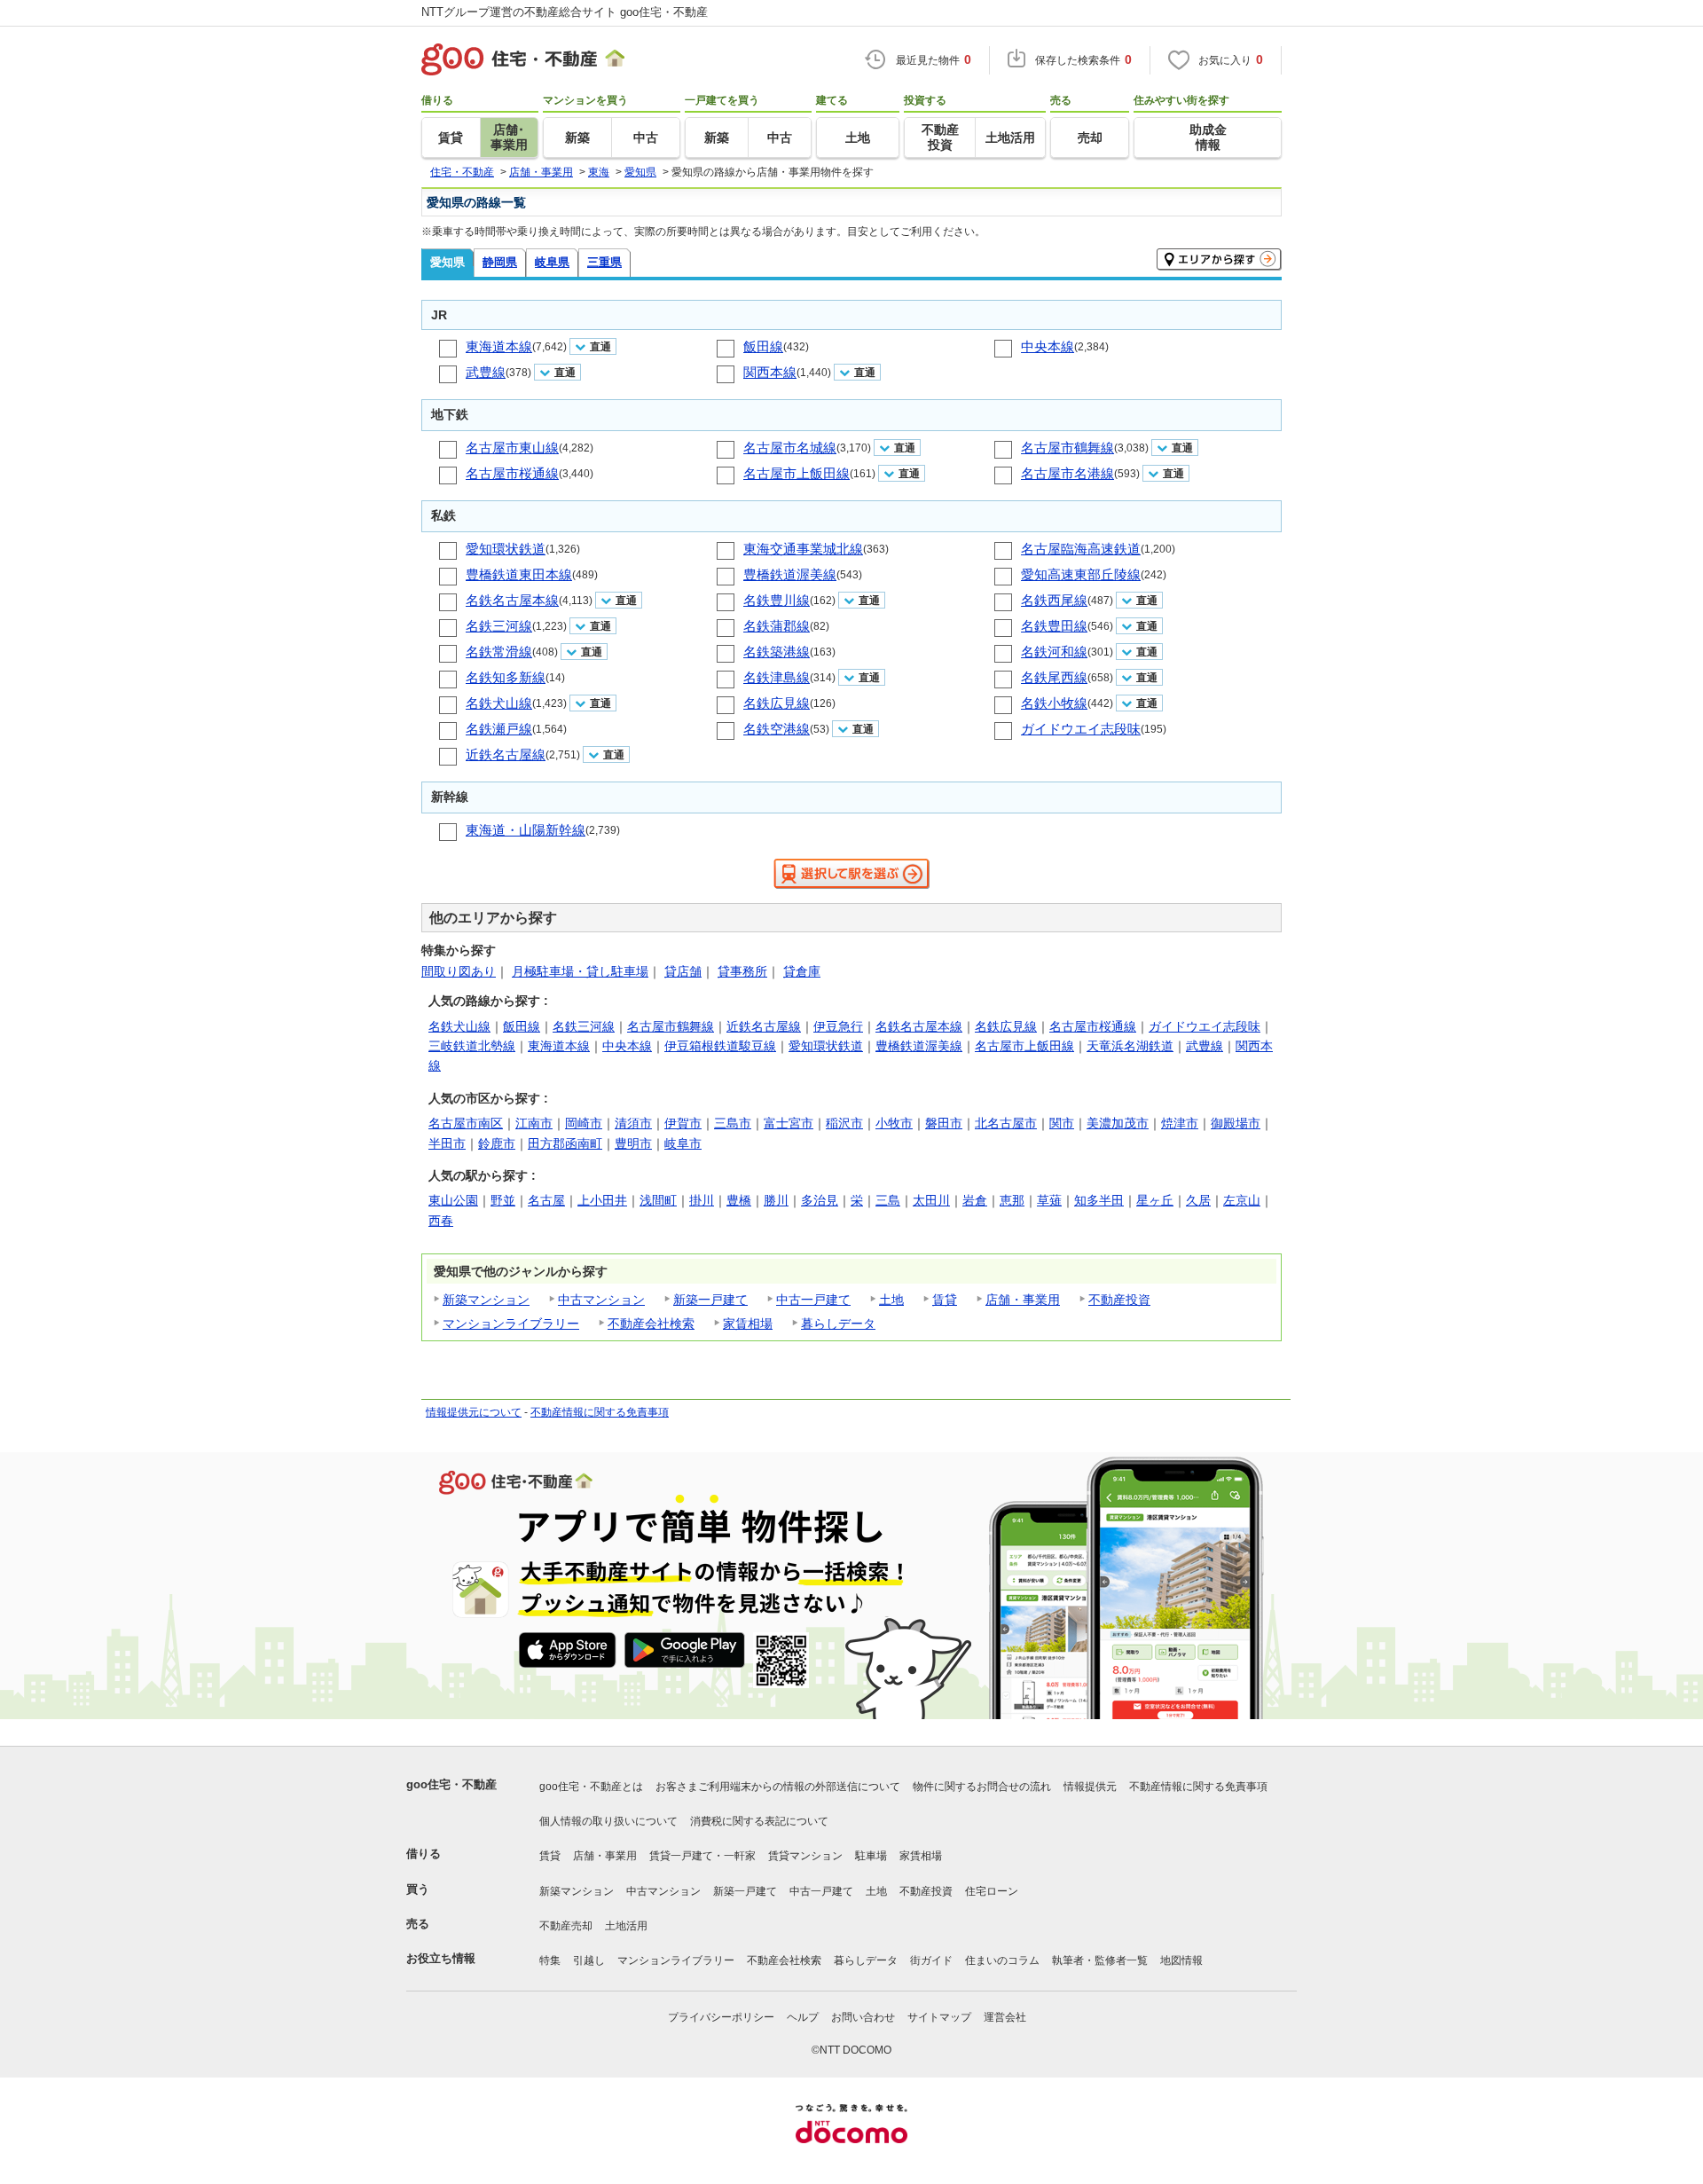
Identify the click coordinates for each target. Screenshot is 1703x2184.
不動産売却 (566, 1926)
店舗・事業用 (1023, 1300)
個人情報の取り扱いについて (608, 1821)
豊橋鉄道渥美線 (790, 574)
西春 (441, 1221)
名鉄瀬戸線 (499, 729)
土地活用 (626, 1926)
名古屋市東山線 (512, 448)
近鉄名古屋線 (506, 754)
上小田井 (602, 1200)
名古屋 (546, 1200)
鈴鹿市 (497, 1143)
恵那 (1012, 1200)
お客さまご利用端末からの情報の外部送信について (778, 1787)
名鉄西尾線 (1054, 600)
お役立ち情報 (441, 1958)
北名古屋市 (1006, 1123)
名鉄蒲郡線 (777, 626)
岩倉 (975, 1200)
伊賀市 (683, 1123)
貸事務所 (742, 971)
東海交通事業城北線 (803, 549)
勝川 (776, 1200)
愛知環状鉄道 (506, 549)
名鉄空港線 (777, 729)
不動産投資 (1119, 1300)
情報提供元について (474, 1412)
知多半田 (1099, 1200)
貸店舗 (683, 971)
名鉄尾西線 (1054, 677)
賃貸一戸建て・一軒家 (702, 1856)
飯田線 (763, 346)
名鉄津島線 (777, 677)
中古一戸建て (813, 1300)
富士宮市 (789, 1123)
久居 (1198, 1200)
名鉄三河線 (499, 626)
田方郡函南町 (565, 1143)
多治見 (820, 1200)
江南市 (534, 1123)
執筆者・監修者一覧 (1100, 1960)
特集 (550, 1960)
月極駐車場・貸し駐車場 (580, 971)
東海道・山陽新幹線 (526, 830)
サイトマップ (939, 2017)
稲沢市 (844, 1123)
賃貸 (945, 1300)
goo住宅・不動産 (451, 1784)
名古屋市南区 (466, 1123)
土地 (891, 1300)
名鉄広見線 (777, 703)
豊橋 (739, 1200)
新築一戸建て (710, 1300)
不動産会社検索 (651, 1324)
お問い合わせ (863, 2017)
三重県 (604, 262)
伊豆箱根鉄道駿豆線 (720, 1046)
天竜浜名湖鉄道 (1130, 1046)
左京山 (1242, 1200)
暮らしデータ (838, 1324)
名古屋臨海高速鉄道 (1081, 549)
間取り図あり (459, 971)
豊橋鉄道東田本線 (519, 574)
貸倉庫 (802, 971)
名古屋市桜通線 (512, 473)
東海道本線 (499, 346)
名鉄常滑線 (499, 652)
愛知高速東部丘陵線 (1081, 574)
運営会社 (1005, 2017)
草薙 (1049, 1200)
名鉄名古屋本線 (512, 600)
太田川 (931, 1200)
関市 (1062, 1123)
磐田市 (944, 1123)
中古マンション (601, 1300)
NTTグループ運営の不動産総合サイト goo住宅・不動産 (565, 12)
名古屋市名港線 (1067, 473)
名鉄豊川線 (777, 600)
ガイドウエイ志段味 (1081, 729)
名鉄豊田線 (1054, 626)
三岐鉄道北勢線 (472, 1046)
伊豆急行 (838, 1026)
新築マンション (486, 1300)
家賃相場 (748, 1324)
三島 (888, 1200)
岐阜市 (683, 1143)
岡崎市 (584, 1123)
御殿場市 (1236, 1123)
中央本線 (1048, 346)
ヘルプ (803, 2017)
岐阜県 (552, 262)
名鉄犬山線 (499, 703)
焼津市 (1180, 1123)
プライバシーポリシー (721, 2017)
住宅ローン (992, 1891)
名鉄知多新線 (506, 677)
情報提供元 (1090, 1787)
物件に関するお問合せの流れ (982, 1787)
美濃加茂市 (1118, 1123)
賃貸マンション (805, 1856)
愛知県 (447, 262)
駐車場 (871, 1856)
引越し (589, 1960)
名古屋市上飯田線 (797, 473)
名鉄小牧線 (1054, 703)
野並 (503, 1200)
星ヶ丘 (1155, 1200)
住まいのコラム (1002, 1960)
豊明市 (633, 1143)
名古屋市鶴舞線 (1067, 448)
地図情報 (1181, 1960)
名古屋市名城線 (790, 448)
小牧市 (894, 1123)
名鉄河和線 (1054, 652)
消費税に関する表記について (759, 1821)
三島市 (733, 1123)
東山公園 (453, 1200)
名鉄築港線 (777, 652)
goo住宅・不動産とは (591, 1787)
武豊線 (486, 372)
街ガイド (931, 1960)
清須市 (633, 1123)
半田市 (447, 1143)
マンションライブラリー (511, 1324)
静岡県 (500, 262)
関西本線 (770, 372)
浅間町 (658, 1200)
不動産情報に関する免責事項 (600, 1412)
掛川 (702, 1200)
